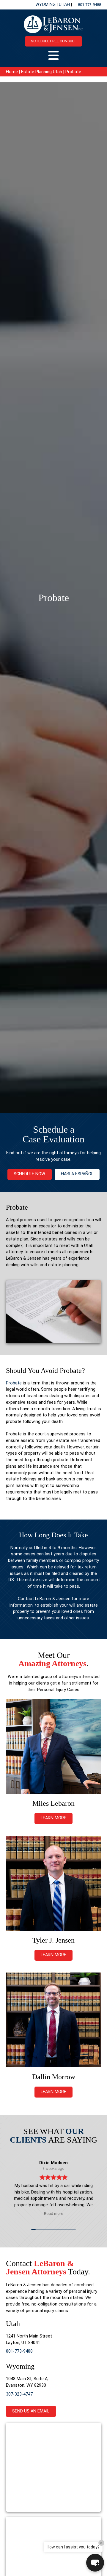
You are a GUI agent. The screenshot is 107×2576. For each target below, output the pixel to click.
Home (12, 72)
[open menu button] (53, 55)
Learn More (53, 1818)
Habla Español (77, 1174)
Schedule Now (29, 1174)
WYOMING (46, 5)
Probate (14, 1383)
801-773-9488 (89, 5)
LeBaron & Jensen (53, 1599)
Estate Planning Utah (42, 72)
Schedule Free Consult (54, 41)
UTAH (65, 5)
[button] (95, 2563)
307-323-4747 (19, 2394)
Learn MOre (53, 1955)
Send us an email (31, 2411)
